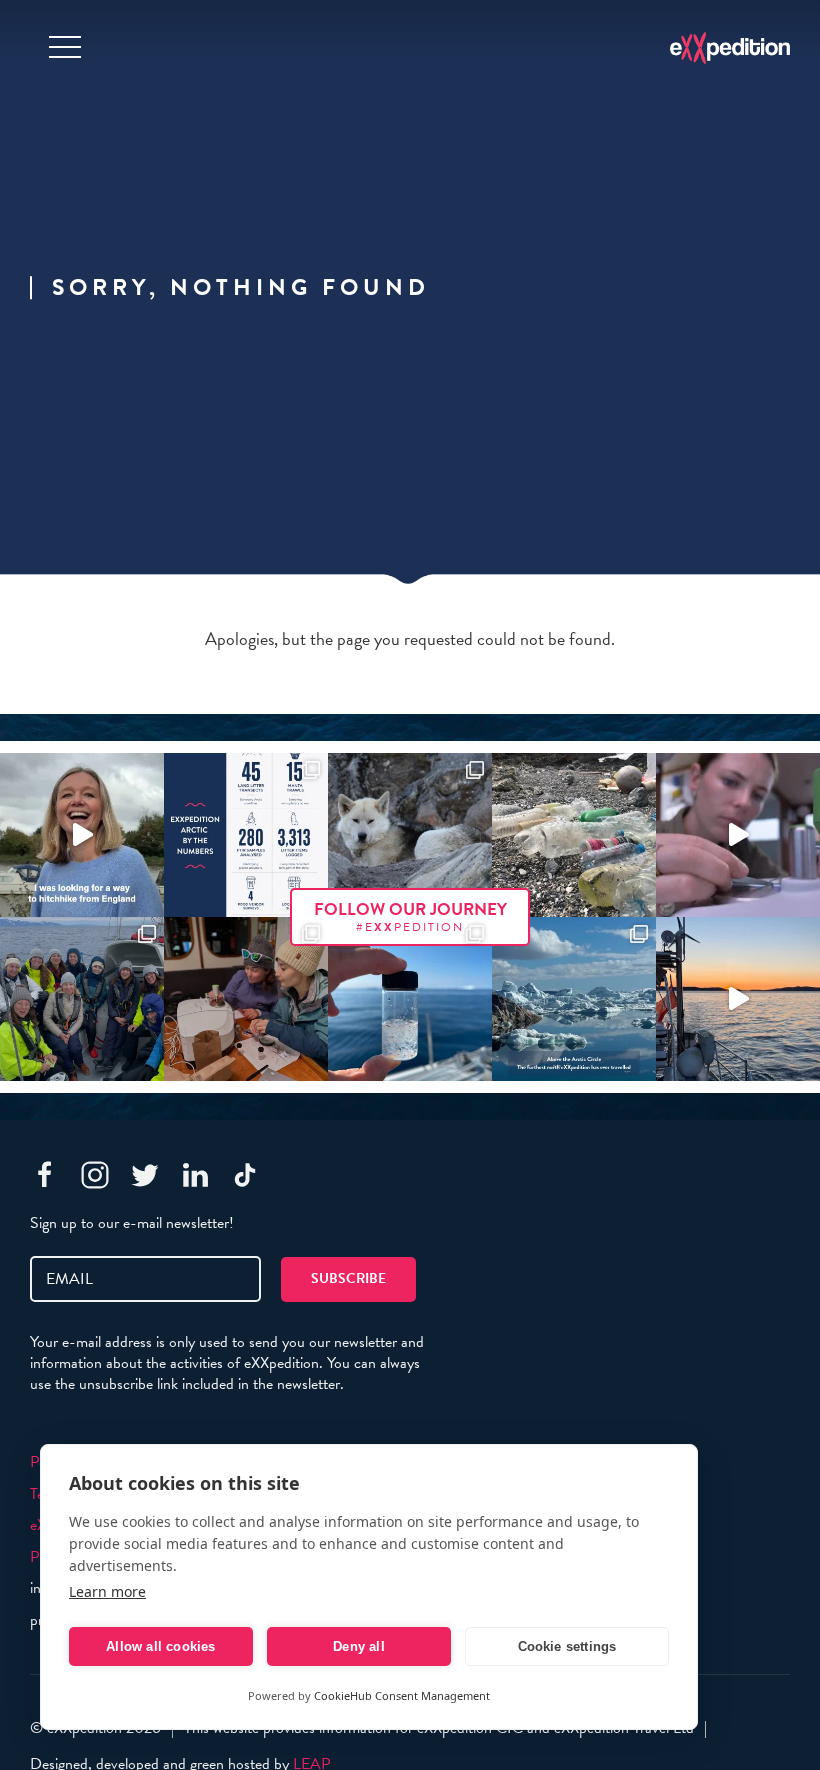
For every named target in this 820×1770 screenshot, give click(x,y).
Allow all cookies (160, 1646)
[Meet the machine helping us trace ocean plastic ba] (738, 835)
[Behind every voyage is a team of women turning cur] (246, 835)
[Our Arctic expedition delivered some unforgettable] (410, 835)
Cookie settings (567, 1646)
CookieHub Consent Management (402, 1695)
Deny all (359, 1646)
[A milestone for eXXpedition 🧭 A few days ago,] (574, 999)
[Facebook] (45, 1175)
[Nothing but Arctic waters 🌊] (738, 999)
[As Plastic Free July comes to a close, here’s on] (574, 835)
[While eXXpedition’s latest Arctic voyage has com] (246, 999)
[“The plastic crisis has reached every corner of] (410, 999)
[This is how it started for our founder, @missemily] (82, 835)
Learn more (107, 1591)
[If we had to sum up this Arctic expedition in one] (82, 999)
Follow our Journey (410, 916)
